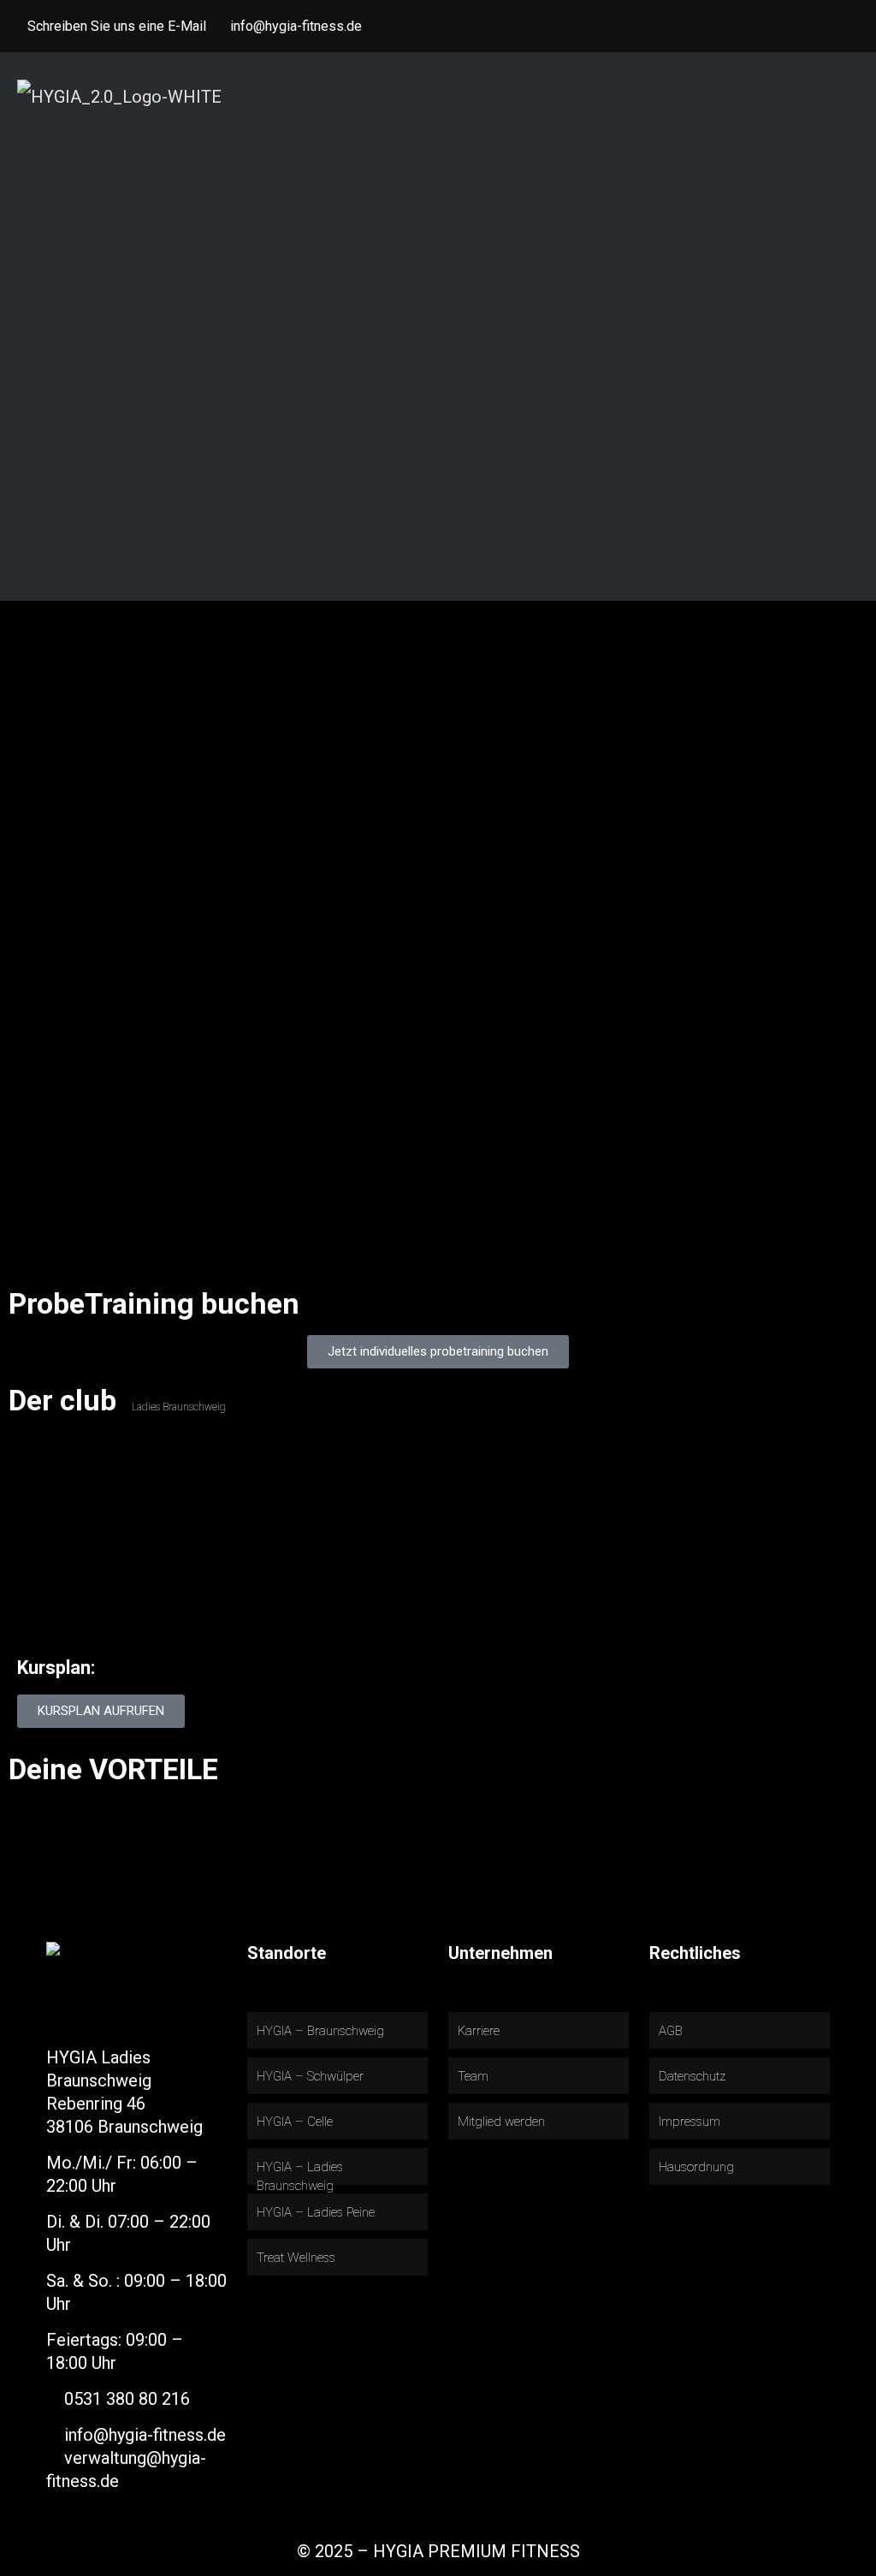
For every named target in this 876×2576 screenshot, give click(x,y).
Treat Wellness (296, 2258)
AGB (671, 2031)
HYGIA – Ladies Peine (316, 2212)
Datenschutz (692, 2076)
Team (473, 2076)
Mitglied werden (501, 2122)
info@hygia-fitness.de (296, 26)
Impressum (690, 2122)
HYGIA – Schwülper (310, 2076)
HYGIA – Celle (295, 2122)
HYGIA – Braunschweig (320, 2031)
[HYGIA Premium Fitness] (119, 95)
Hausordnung (696, 2167)
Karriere (479, 2031)
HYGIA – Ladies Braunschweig (300, 2177)
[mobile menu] (849, 95)
